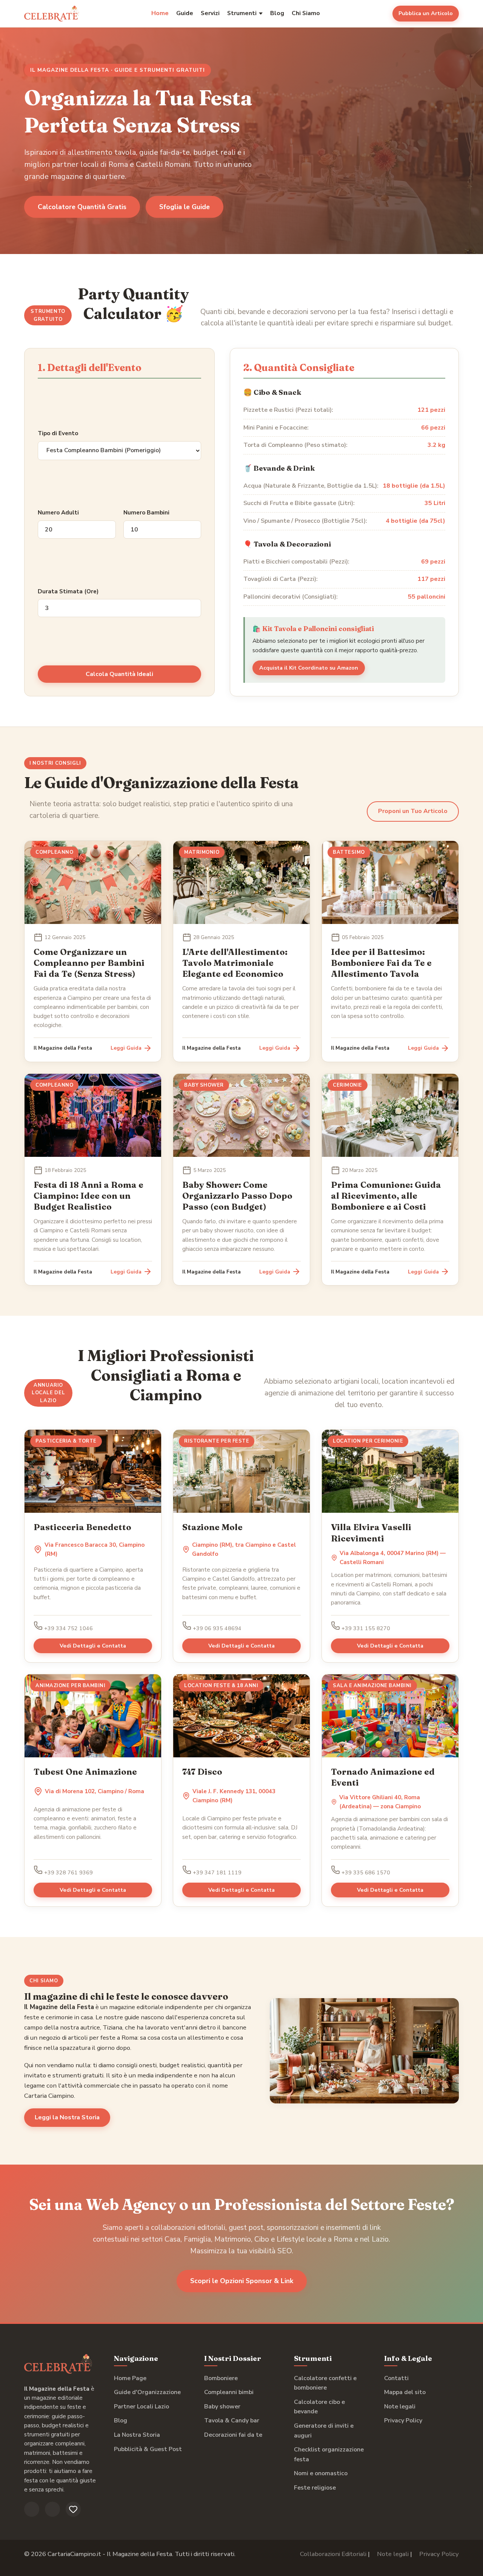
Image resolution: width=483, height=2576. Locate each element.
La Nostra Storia (137, 2435)
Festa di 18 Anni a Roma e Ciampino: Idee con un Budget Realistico (88, 1196)
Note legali (400, 2407)
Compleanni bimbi (229, 2392)
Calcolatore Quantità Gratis (82, 207)
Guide (185, 13)
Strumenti (242, 13)
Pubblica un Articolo (426, 13)
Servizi (210, 13)
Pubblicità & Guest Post (148, 2449)
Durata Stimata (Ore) (68, 591)
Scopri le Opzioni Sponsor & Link (242, 2281)
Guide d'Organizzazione (147, 2392)
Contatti (396, 2378)
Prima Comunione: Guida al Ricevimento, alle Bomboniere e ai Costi (386, 1196)
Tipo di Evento (58, 433)
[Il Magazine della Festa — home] (52, 14)
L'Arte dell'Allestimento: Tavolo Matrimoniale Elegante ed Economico (235, 963)
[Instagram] (52, 2509)
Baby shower (222, 2407)
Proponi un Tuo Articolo (413, 811)
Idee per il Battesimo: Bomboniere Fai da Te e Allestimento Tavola (381, 963)
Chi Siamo (306, 13)
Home (160, 13)
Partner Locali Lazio (142, 2407)
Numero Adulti (58, 513)
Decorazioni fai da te (233, 2435)
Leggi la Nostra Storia (67, 2117)
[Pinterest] (73, 2509)
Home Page (130, 2378)
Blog (277, 13)
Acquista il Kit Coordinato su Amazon (309, 668)
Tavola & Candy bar (232, 2420)
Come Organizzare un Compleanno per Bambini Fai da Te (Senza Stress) (89, 963)
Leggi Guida (126, 1048)
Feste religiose (315, 2488)
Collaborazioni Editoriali (333, 2554)
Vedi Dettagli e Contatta (93, 1646)
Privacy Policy (403, 2420)
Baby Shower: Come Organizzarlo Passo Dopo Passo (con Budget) (237, 1196)
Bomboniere (221, 2378)
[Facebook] (32, 2509)
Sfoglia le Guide (185, 207)
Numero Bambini (146, 513)
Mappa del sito (405, 2392)
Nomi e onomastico (321, 2473)
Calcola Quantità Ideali (119, 674)
